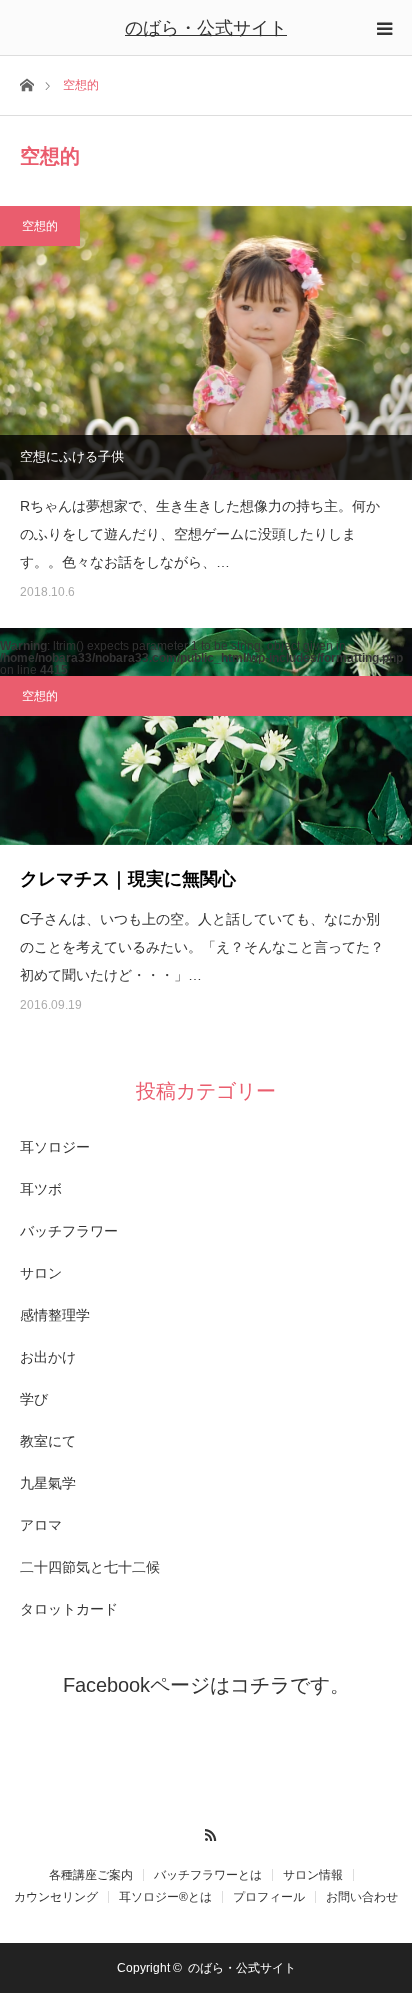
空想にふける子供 (72, 456)
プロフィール (269, 1897)
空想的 (40, 226)
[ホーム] (26, 83)
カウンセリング (56, 1897)
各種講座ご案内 (91, 1875)
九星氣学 (48, 1483)
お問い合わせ (362, 1897)
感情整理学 (55, 1315)
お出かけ (48, 1357)
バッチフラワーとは (208, 1875)
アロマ (41, 1525)
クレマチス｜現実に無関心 (128, 879)
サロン (41, 1273)
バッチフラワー (69, 1231)
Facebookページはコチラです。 (206, 1685)
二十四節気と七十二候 (90, 1567)
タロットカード (69, 1609)
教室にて (48, 1441)
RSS (206, 1832)
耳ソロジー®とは (165, 1897)
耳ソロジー (55, 1147)
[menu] (384, 28)
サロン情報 (313, 1875)
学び (34, 1399)
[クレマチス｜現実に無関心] (206, 736)
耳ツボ (41, 1189)
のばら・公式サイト (206, 28)
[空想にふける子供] (206, 343)
